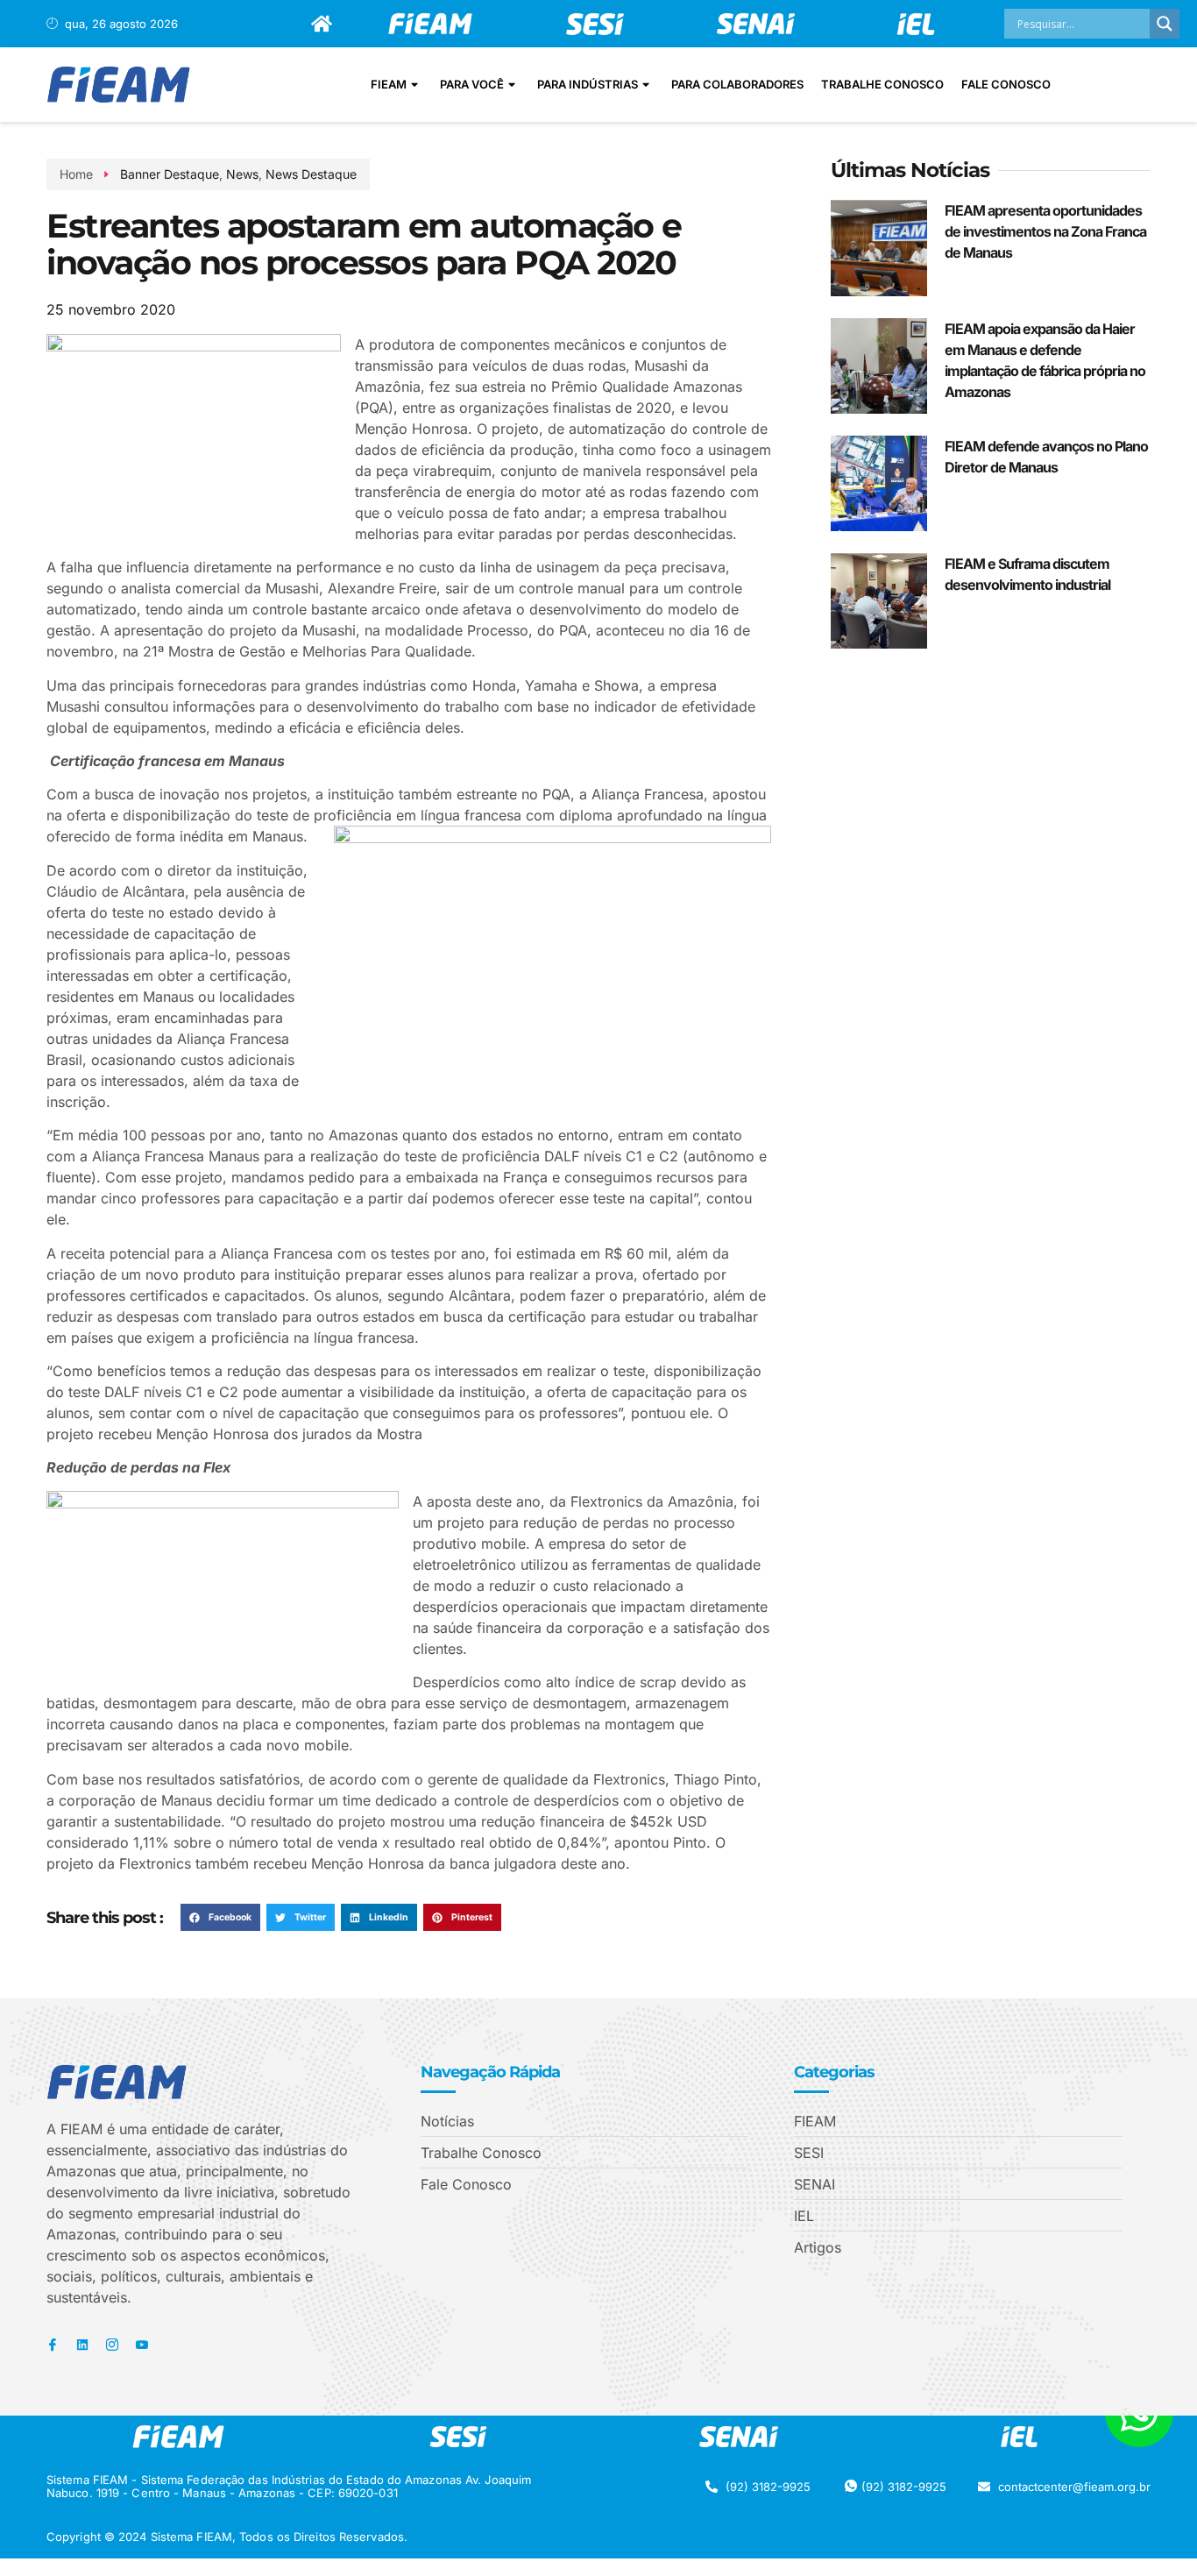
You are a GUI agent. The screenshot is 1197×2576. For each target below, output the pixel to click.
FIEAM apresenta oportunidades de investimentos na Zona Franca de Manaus (1045, 231)
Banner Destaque (170, 174)
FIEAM (389, 84)
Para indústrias (588, 84)
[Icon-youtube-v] (142, 2345)
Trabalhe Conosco (882, 84)
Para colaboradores (737, 84)
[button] (220, 1918)
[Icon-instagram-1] (112, 2345)
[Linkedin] (82, 2345)
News (242, 174)
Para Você (472, 84)
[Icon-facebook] (53, 2345)
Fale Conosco (1006, 84)
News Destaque (311, 174)
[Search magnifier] (1165, 24)
